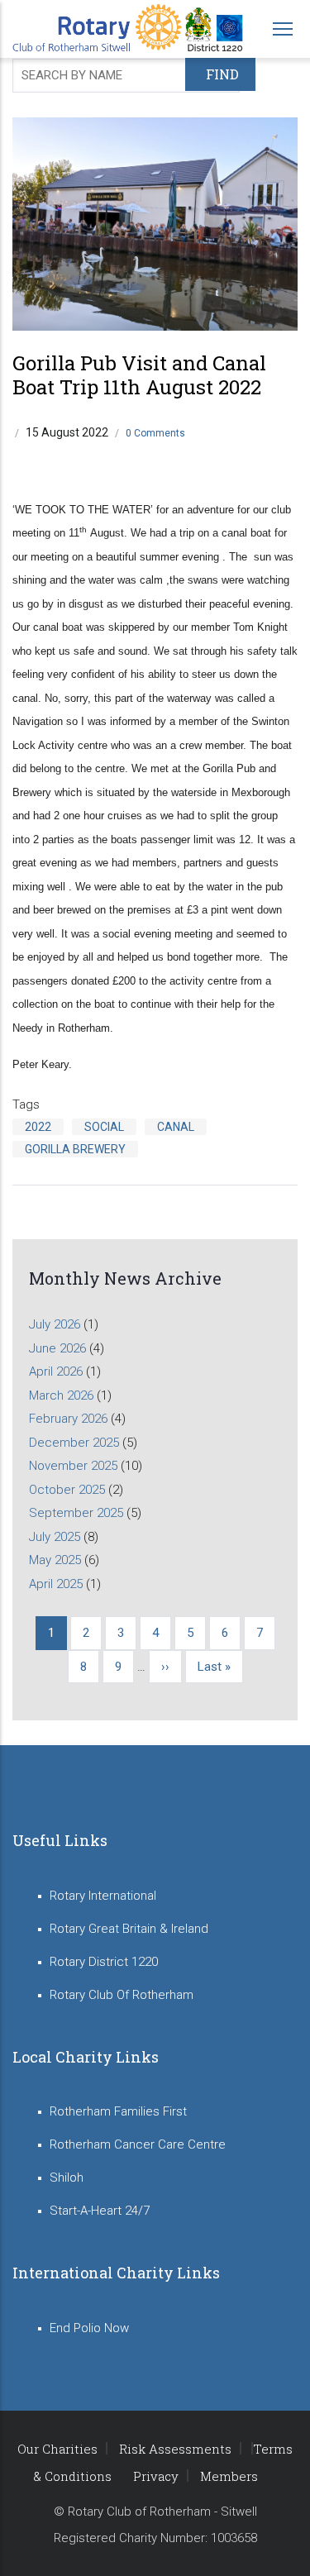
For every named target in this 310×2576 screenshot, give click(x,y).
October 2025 (67, 1490)
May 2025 (55, 1560)
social (104, 1127)
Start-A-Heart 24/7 (100, 2211)
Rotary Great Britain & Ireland (129, 1929)
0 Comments (155, 433)
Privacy (156, 2476)
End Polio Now (89, 2328)
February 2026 (68, 1419)
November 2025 (73, 1466)
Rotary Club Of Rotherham (122, 1995)
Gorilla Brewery (75, 1149)
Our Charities (57, 2449)
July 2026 (55, 1324)
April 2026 (56, 1371)
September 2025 (76, 1513)
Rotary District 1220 (104, 1962)
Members (229, 2476)
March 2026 (61, 1395)
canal (176, 1127)
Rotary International (103, 1896)
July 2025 (55, 1537)
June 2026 (57, 1348)
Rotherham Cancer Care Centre (138, 2144)
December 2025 (74, 1443)
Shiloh (67, 2178)
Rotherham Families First (118, 2111)
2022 (38, 1127)
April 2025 (56, 1584)
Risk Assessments (175, 2449)
